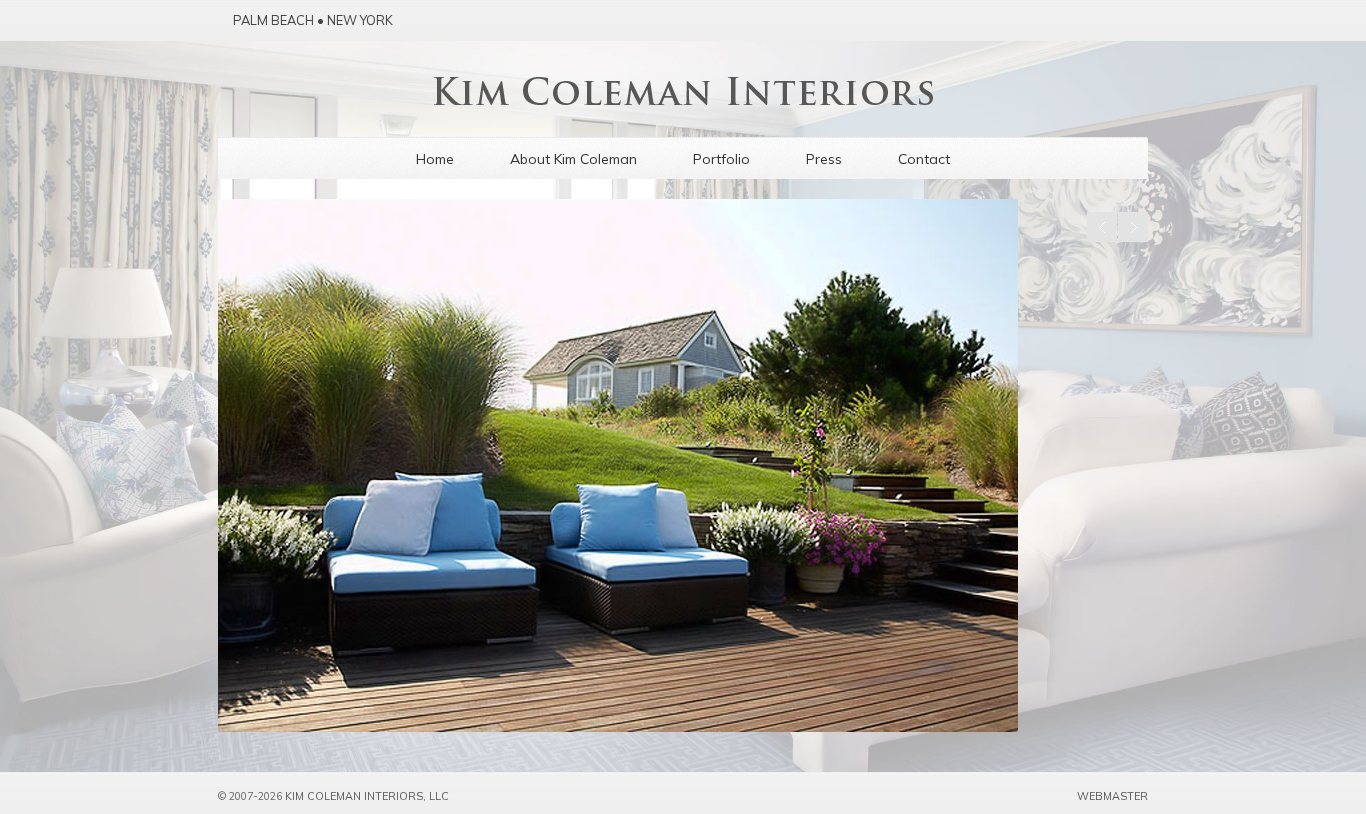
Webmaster (1112, 796)
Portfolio (721, 159)
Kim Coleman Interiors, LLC (367, 796)
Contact (924, 159)
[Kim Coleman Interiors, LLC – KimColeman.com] (683, 99)
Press (824, 159)
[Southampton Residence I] (683, 465)
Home (435, 159)
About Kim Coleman (573, 159)
